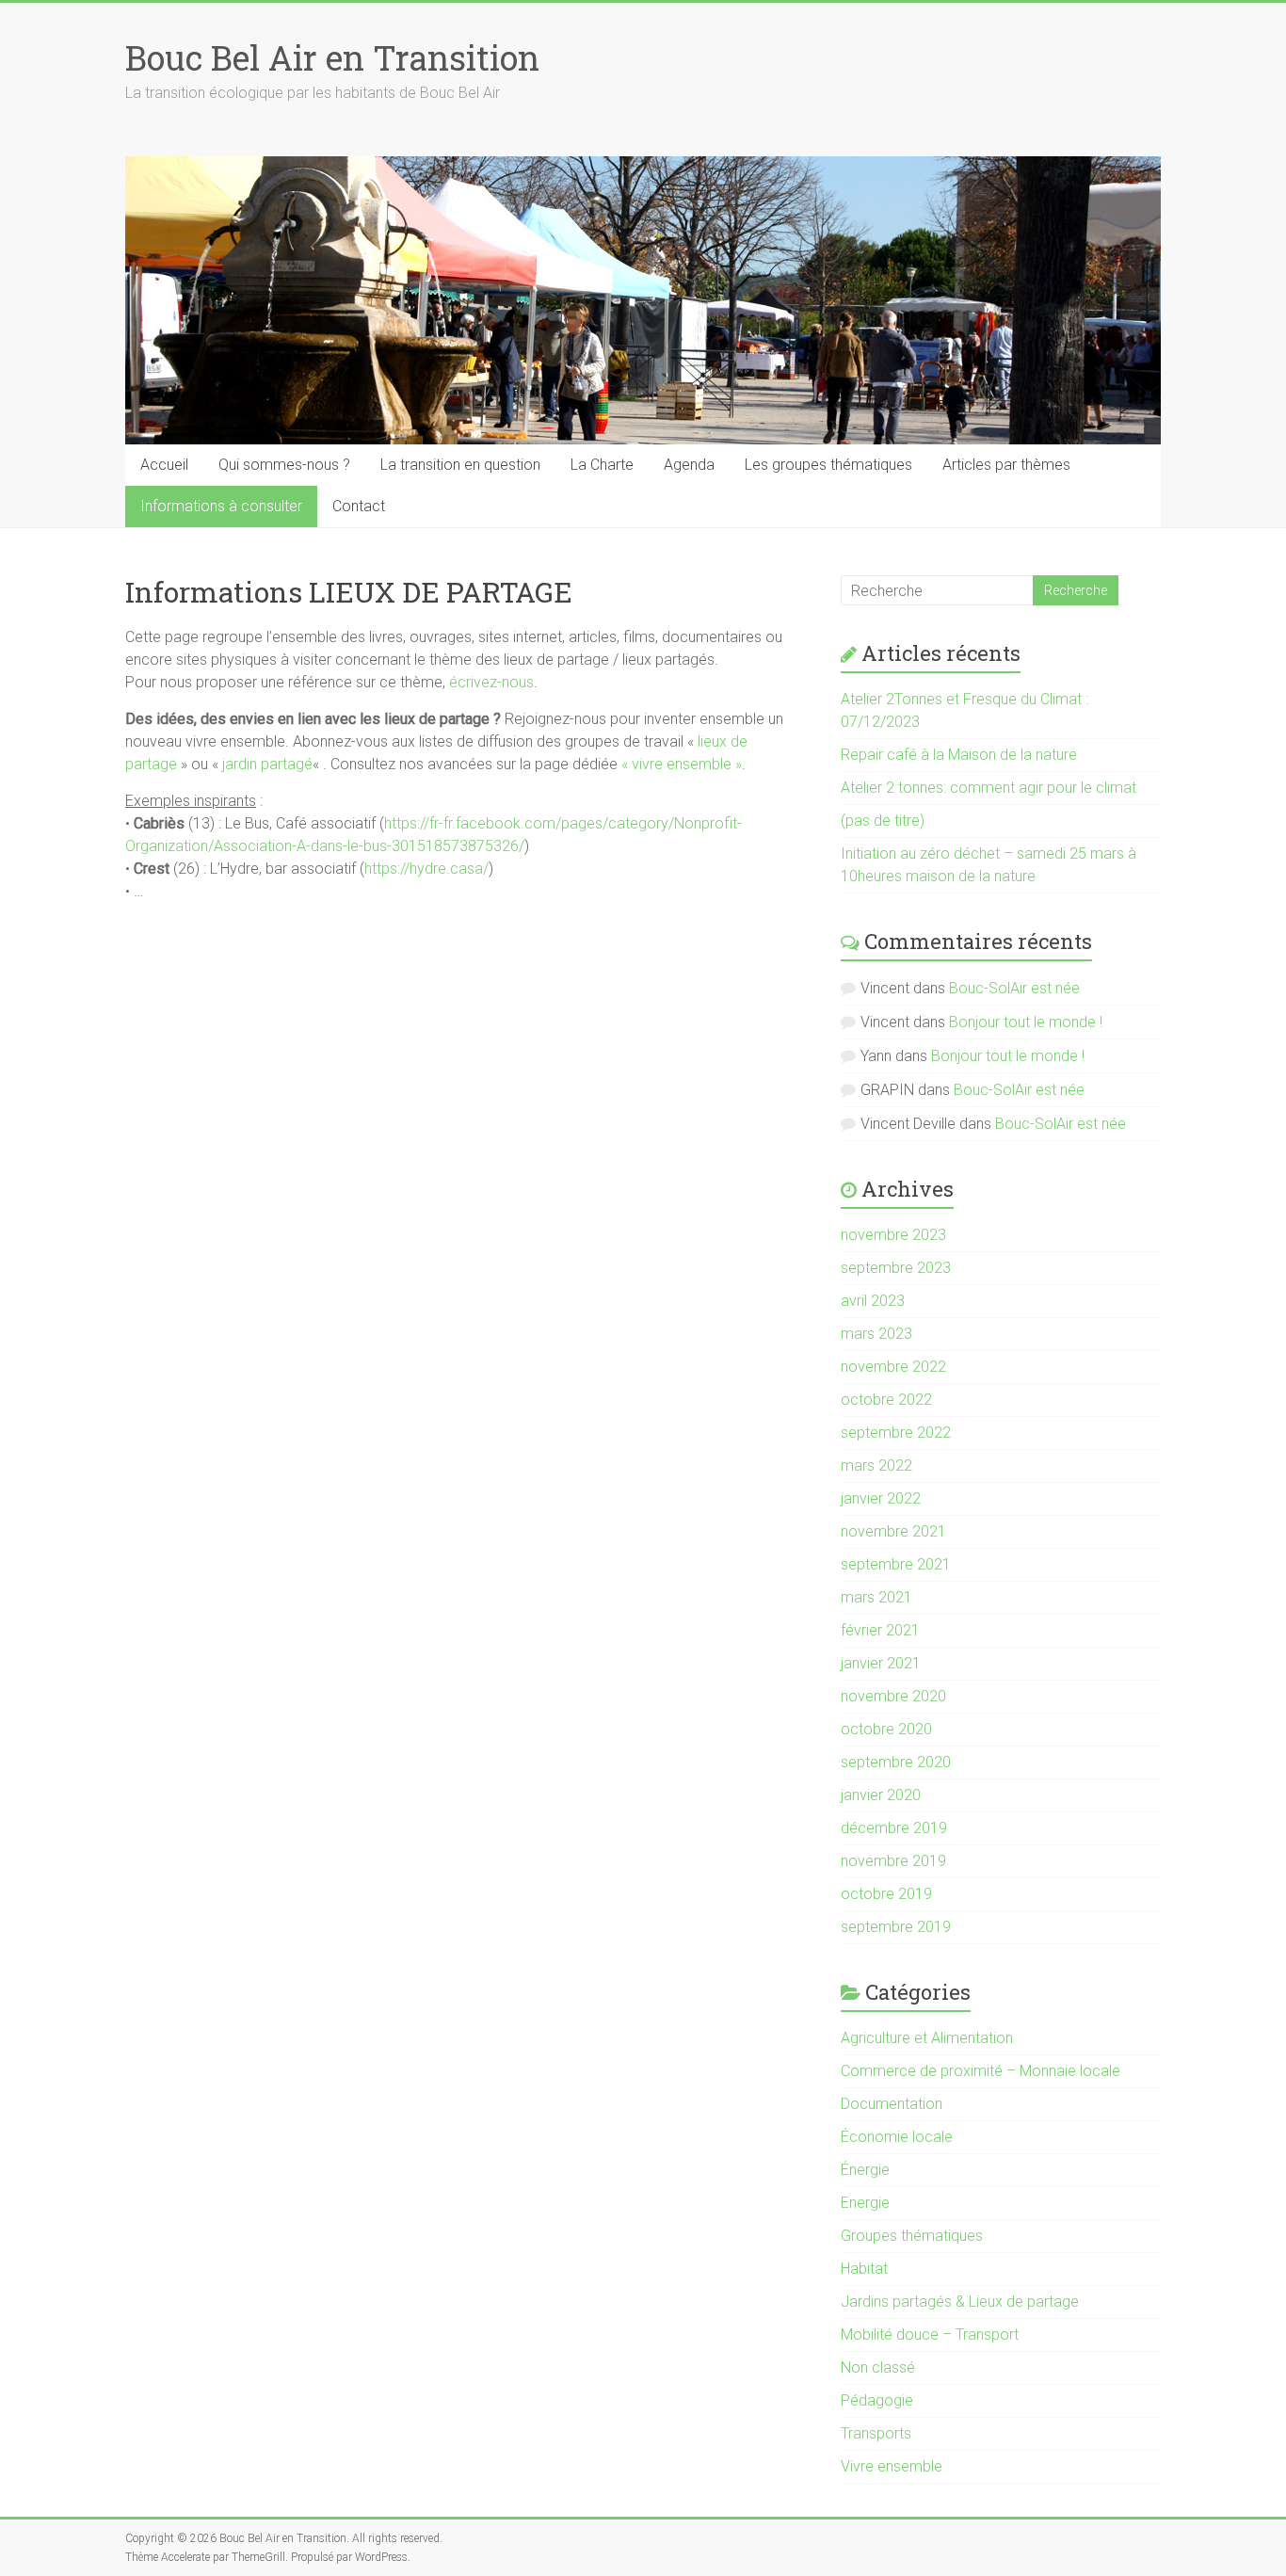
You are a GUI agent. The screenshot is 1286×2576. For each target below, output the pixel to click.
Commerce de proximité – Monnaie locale (981, 2071)
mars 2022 (876, 1465)
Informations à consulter (221, 506)
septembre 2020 (896, 1762)
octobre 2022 (886, 1400)
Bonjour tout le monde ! (1026, 1022)
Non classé (878, 2367)
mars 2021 (876, 1597)
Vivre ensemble (892, 2466)
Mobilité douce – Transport (930, 2334)
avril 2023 (873, 1301)
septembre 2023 (896, 1268)
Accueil (164, 465)
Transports (876, 2433)
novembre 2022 (893, 1367)
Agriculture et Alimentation (927, 2038)
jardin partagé (267, 764)
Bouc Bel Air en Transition (332, 57)
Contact (359, 506)
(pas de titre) (883, 821)
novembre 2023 (893, 1235)
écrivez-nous (491, 682)
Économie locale (897, 2137)
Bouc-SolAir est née (1014, 988)
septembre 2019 (896, 1927)
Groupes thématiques (912, 2236)
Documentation (892, 2104)
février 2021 (880, 1630)
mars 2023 (876, 1334)
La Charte (602, 465)
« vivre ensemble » (682, 764)
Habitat (864, 2269)
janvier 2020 (881, 1795)
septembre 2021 (896, 1564)
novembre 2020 (893, 1696)
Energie (865, 2203)
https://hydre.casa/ (426, 869)
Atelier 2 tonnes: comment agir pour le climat (989, 788)
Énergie (865, 2170)
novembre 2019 (893, 1861)
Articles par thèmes (1006, 465)
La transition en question (460, 465)
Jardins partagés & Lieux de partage (960, 2302)
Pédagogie (877, 2400)
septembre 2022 (896, 1433)
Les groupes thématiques (828, 465)
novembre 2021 (893, 1531)
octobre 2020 (886, 1729)
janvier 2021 (881, 1663)
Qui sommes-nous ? (284, 465)
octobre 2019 (886, 1894)
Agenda (689, 465)
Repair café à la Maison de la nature (959, 755)
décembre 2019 (894, 1828)
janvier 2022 (881, 1498)
